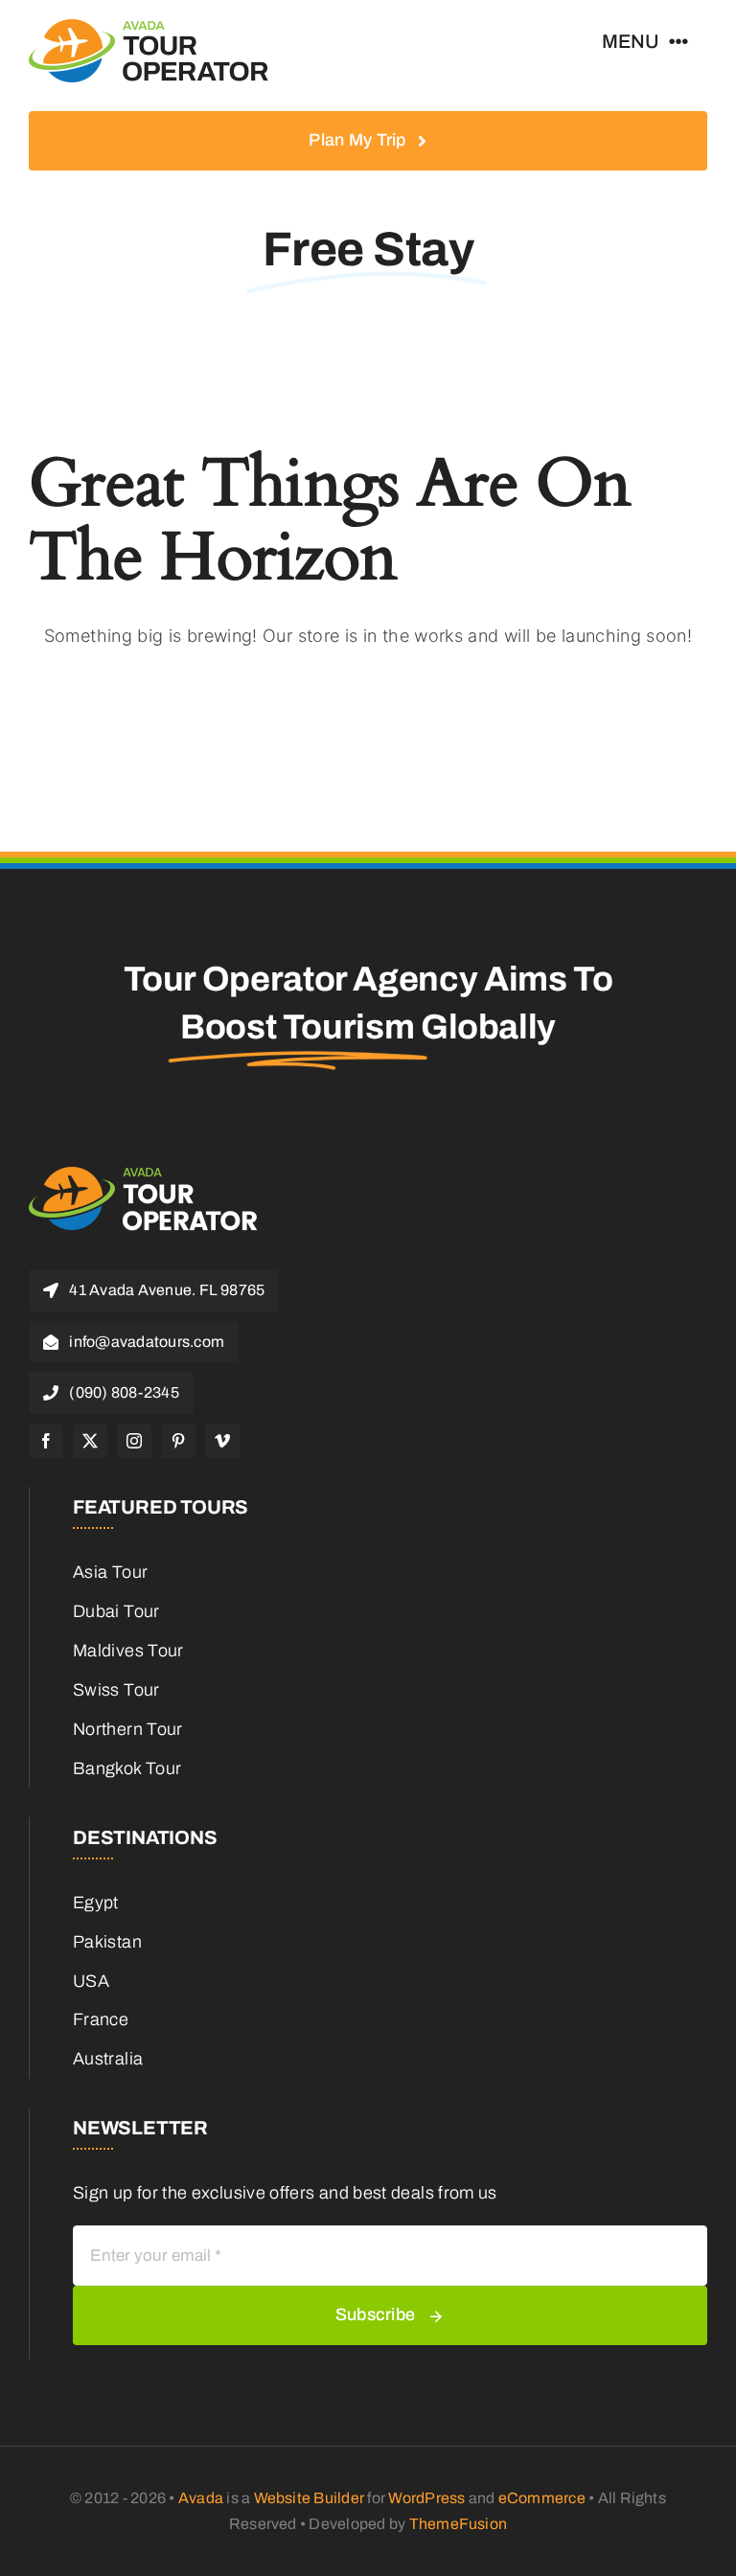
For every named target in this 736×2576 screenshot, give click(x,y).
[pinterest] (178, 1441)
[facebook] (46, 1441)
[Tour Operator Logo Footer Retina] (144, 1174)
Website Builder (310, 2498)
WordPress (426, 2498)
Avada (201, 2498)
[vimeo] (222, 1441)
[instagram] (134, 1441)
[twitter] (90, 1441)
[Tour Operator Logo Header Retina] (149, 28)
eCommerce (542, 2498)
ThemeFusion (459, 2524)
